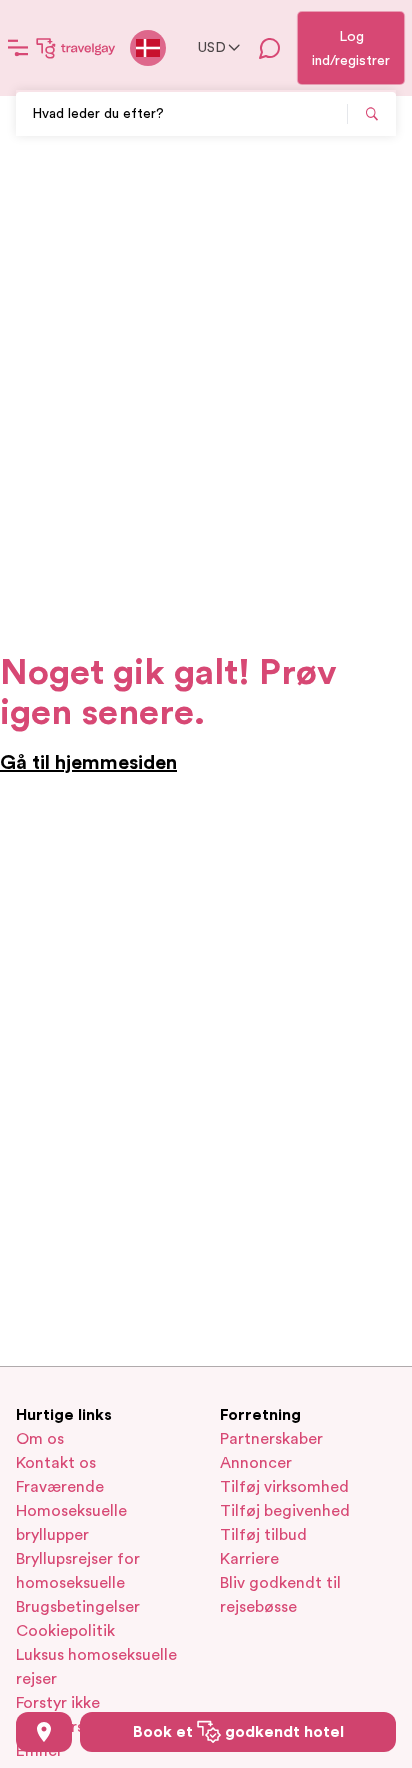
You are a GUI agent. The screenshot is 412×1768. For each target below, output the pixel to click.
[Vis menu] (18, 48)
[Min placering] (44, 1732)
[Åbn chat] (270, 48)
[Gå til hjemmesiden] (76, 48)
